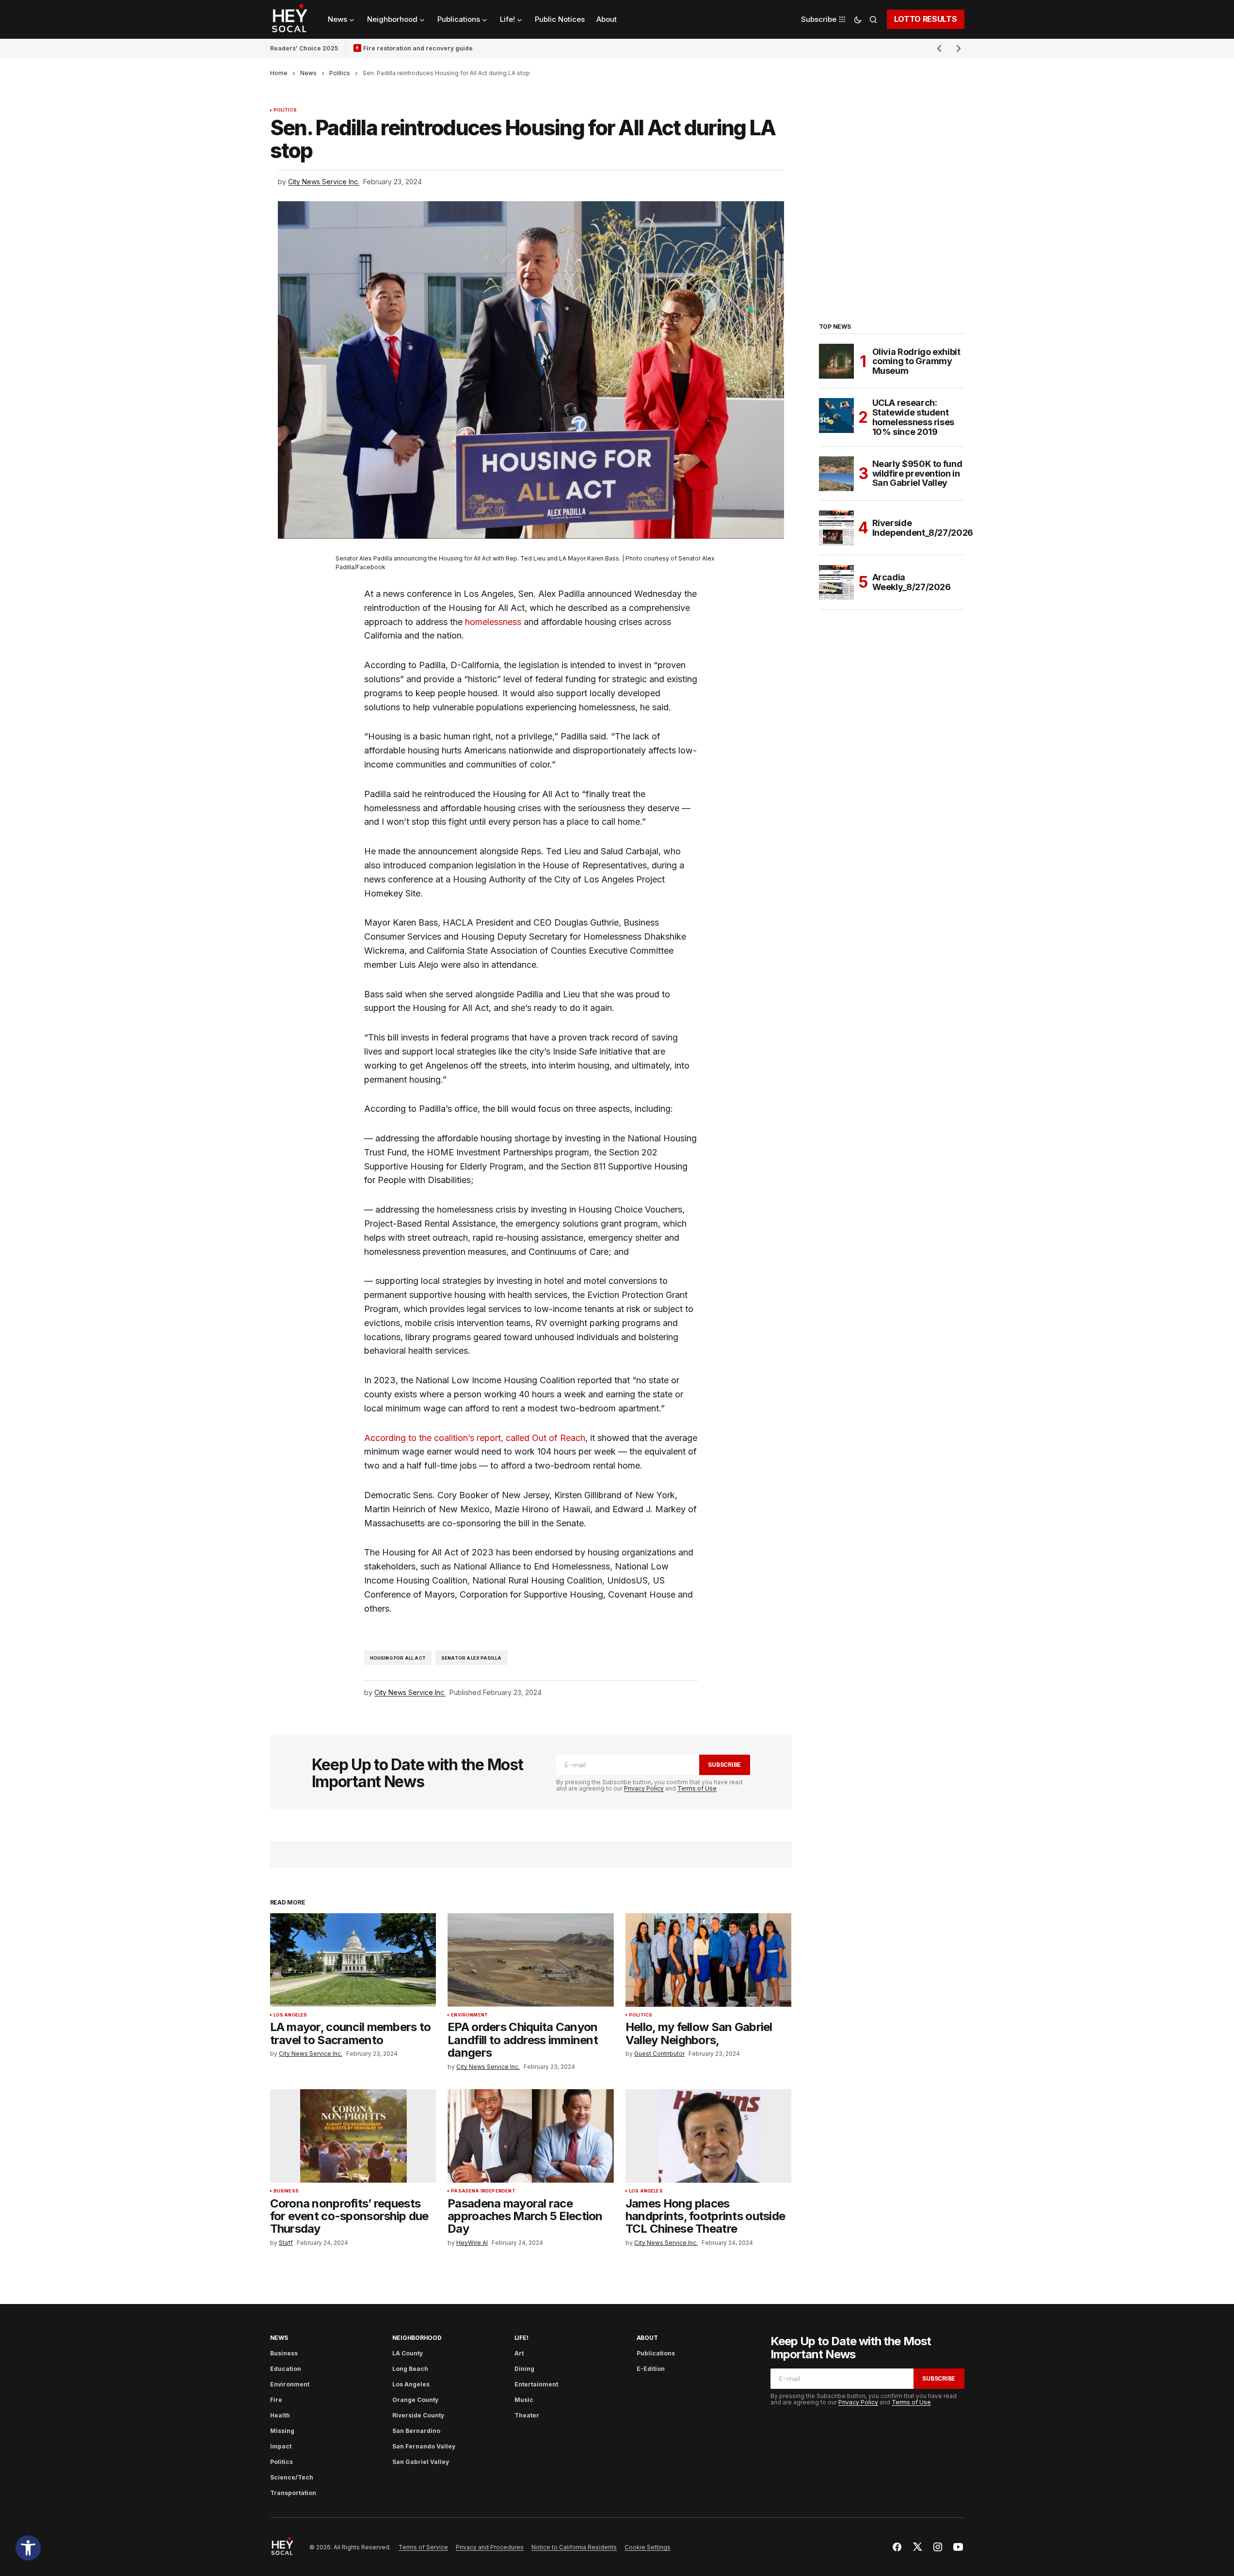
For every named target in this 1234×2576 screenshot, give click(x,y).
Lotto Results (926, 19)
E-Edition (651, 2369)
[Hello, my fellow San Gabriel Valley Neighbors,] (709, 1960)
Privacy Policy (644, 1788)
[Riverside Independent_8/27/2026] (836, 528)
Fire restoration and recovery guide (418, 48)
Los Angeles (290, 2015)
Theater (527, 2415)
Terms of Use (697, 1788)
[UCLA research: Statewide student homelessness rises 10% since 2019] (836, 416)
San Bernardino (416, 2431)
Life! (521, 2338)
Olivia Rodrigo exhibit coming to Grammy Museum (916, 361)
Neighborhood (417, 2338)
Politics (340, 73)
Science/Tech (292, 2477)
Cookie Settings (648, 2547)
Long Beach (410, 2369)
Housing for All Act (398, 1658)
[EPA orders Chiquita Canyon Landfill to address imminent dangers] (531, 1960)
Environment (469, 2015)
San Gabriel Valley (421, 2462)
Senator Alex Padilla (472, 1658)
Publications (656, 2353)
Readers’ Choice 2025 (304, 48)
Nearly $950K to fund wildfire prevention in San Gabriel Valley (917, 473)
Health (280, 2415)
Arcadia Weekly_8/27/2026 (912, 582)
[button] (28, 2548)
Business (286, 2191)
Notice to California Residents (574, 2547)
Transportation (293, 2493)
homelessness (493, 622)
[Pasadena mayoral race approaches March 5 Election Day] (531, 2136)
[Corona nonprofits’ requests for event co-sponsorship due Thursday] (353, 2136)
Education (286, 2369)
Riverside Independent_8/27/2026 (923, 528)
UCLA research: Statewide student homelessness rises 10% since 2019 (913, 417)
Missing (282, 2431)
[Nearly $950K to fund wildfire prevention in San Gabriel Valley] (836, 474)
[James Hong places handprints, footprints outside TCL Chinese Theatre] (709, 2136)
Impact (281, 2446)
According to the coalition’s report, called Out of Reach (475, 1438)
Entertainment (536, 2384)
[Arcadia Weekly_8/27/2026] (836, 582)
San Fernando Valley (424, 2446)
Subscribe (724, 1765)
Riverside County (418, 2415)
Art (519, 2353)
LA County (408, 2353)
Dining (524, 2369)
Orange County (415, 2400)
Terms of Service (423, 2547)
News (308, 73)
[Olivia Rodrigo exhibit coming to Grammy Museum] (836, 361)
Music (524, 2400)
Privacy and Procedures (490, 2547)
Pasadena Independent (483, 2191)
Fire (276, 2400)
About (647, 2338)
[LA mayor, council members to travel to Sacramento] (353, 1960)
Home (279, 73)
